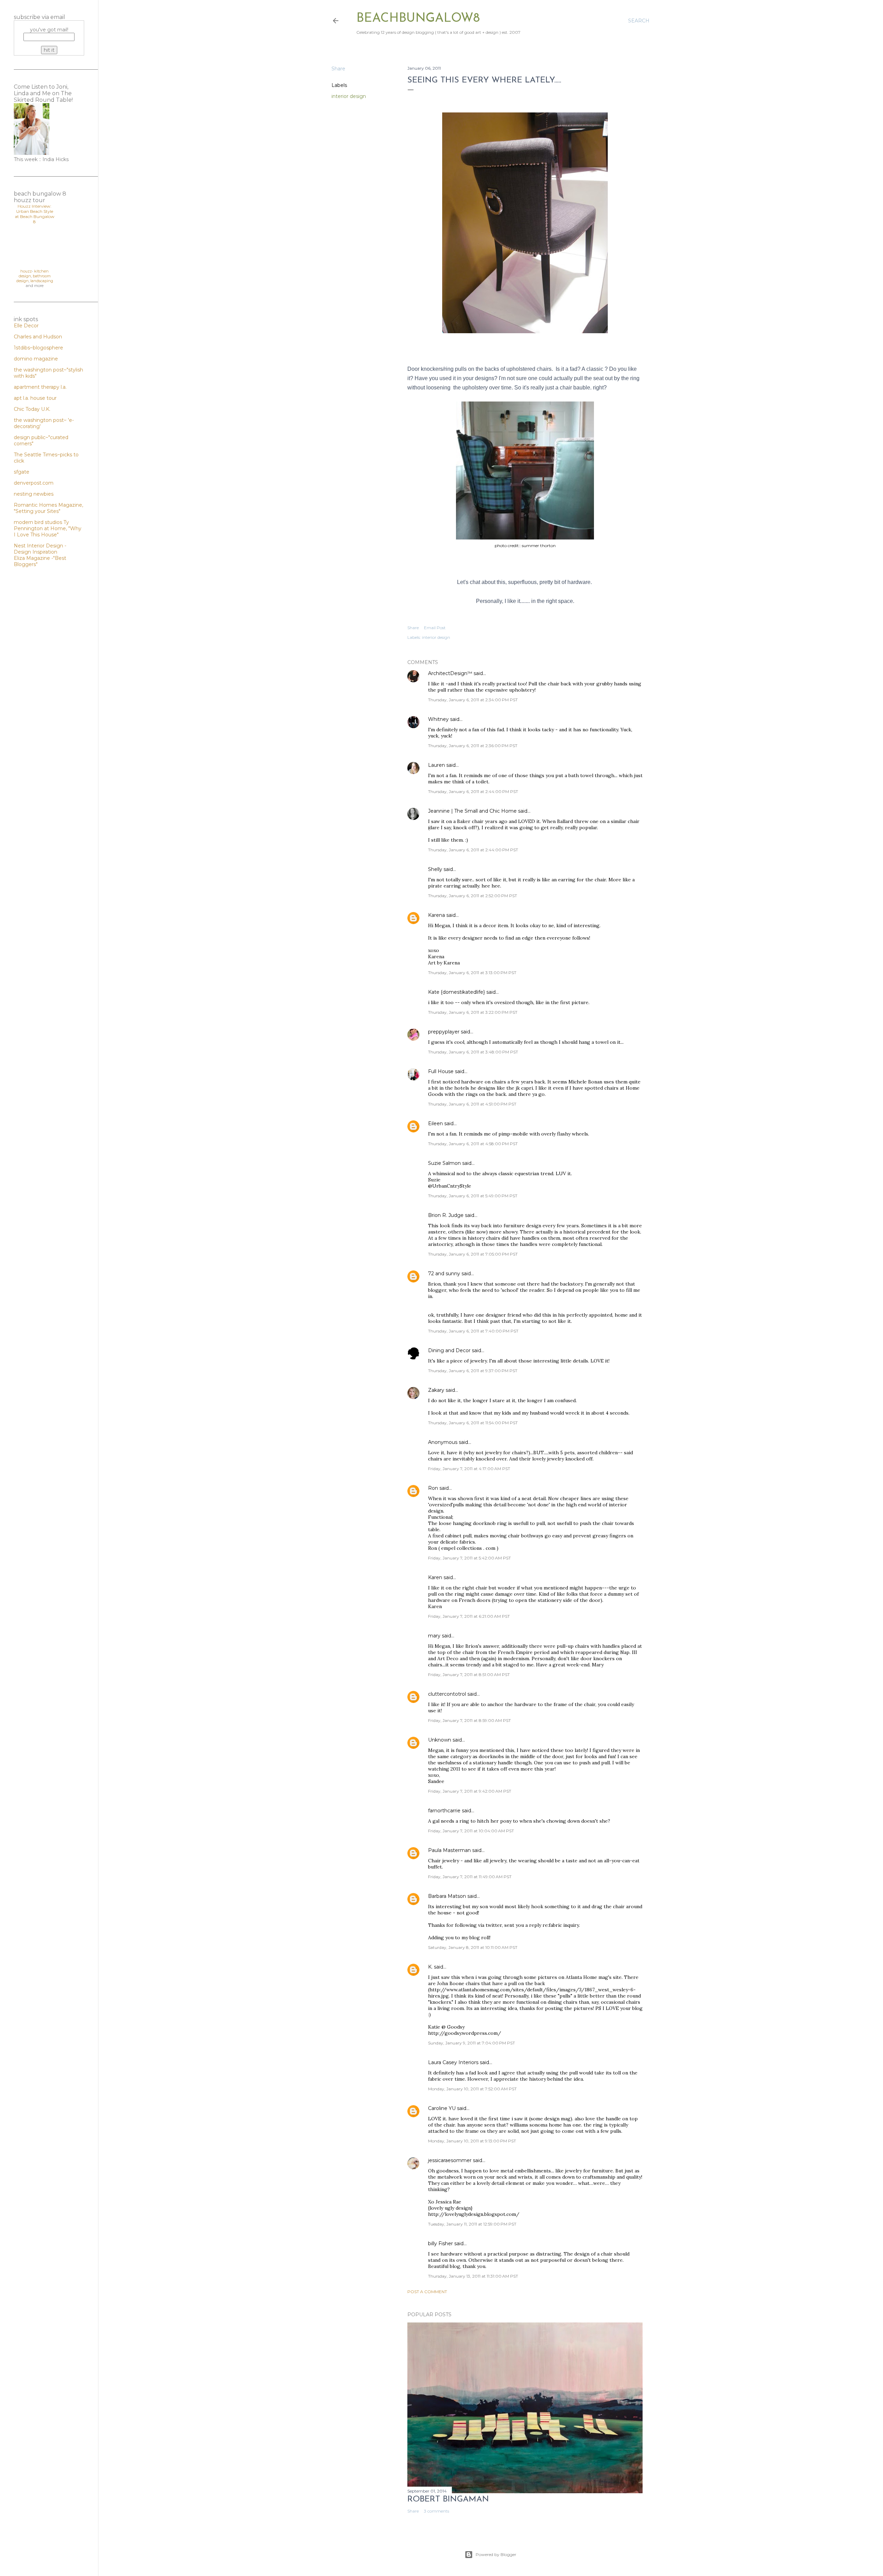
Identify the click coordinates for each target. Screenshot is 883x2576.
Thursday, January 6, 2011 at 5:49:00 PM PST (473, 1196)
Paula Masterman (449, 1850)
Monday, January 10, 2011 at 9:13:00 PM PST (472, 2141)
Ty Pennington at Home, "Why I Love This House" (48, 528)
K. (430, 1967)
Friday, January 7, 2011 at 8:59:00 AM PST (469, 1720)
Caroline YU (442, 2108)
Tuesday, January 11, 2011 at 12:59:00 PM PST (472, 2224)
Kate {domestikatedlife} (457, 992)
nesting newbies (34, 494)
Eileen (435, 1123)
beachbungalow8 (418, 19)
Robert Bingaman (448, 2499)
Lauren (436, 765)
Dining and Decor (449, 1350)
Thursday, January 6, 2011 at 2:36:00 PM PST (473, 746)
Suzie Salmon (444, 1163)
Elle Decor (26, 326)
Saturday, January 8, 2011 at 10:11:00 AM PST (473, 1947)
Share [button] (338, 69)
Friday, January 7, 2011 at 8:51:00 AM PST (469, 1675)
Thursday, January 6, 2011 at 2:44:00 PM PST (473, 791)
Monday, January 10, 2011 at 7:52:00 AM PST (472, 2089)
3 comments (436, 2511)
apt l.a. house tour (35, 398)
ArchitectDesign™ (450, 673)
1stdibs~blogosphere (38, 348)
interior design (349, 96)
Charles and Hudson (38, 337)
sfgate (22, 472)
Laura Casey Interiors (453, 2062)
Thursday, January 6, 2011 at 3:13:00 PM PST (472, 973)
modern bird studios (39, 522)
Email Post (435, 628)
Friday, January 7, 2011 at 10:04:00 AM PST (471, 1831)
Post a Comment (427, 2292)
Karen (435, 1577)
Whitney (438, 719)
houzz (26, 271)
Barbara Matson (447, 1896)
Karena (436, 915)
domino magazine (36, 359)
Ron (433, 1488)
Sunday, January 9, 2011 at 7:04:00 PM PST (472, 2043)
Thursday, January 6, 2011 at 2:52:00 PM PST (473, 896)
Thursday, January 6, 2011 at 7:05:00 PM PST (473, 1254)
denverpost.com (34, 483)
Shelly (435, 869)
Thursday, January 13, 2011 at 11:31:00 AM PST (473, 2276)
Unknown (440, 1740)
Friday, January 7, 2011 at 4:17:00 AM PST (469, 1469)
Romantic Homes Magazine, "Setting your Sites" (48, 508)
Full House (441, 1071)
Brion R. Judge (446, 1215)
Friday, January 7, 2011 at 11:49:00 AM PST (470, 1877)
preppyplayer (444, 1032)
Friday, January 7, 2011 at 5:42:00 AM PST (469, 1558)
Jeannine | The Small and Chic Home (472, 811)
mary (434, 1636)
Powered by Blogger (496, 2554)
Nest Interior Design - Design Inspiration (40, 549)
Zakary (436, 1390)
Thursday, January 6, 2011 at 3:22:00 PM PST (473, 1012)
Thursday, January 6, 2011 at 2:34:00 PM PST (473, 700)
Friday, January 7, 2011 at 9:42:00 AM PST (470, 1791)
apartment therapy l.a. (40, 387)
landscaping (42, 281)
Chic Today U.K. (32, 409)
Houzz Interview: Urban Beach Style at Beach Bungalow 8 (35, 214)
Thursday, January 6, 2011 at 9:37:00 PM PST (473, 1371)
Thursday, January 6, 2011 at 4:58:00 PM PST (473, 1144)
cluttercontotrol (447, 1694)
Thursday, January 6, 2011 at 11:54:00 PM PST (473, 1423)
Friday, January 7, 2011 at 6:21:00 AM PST (469, 1616)
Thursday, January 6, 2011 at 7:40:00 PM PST (473, 1331)
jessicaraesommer (450, 2160)
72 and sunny (444, 1274)
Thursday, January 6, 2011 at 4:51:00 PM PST (472, 1104)
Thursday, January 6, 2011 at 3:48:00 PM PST (473, 1052)
